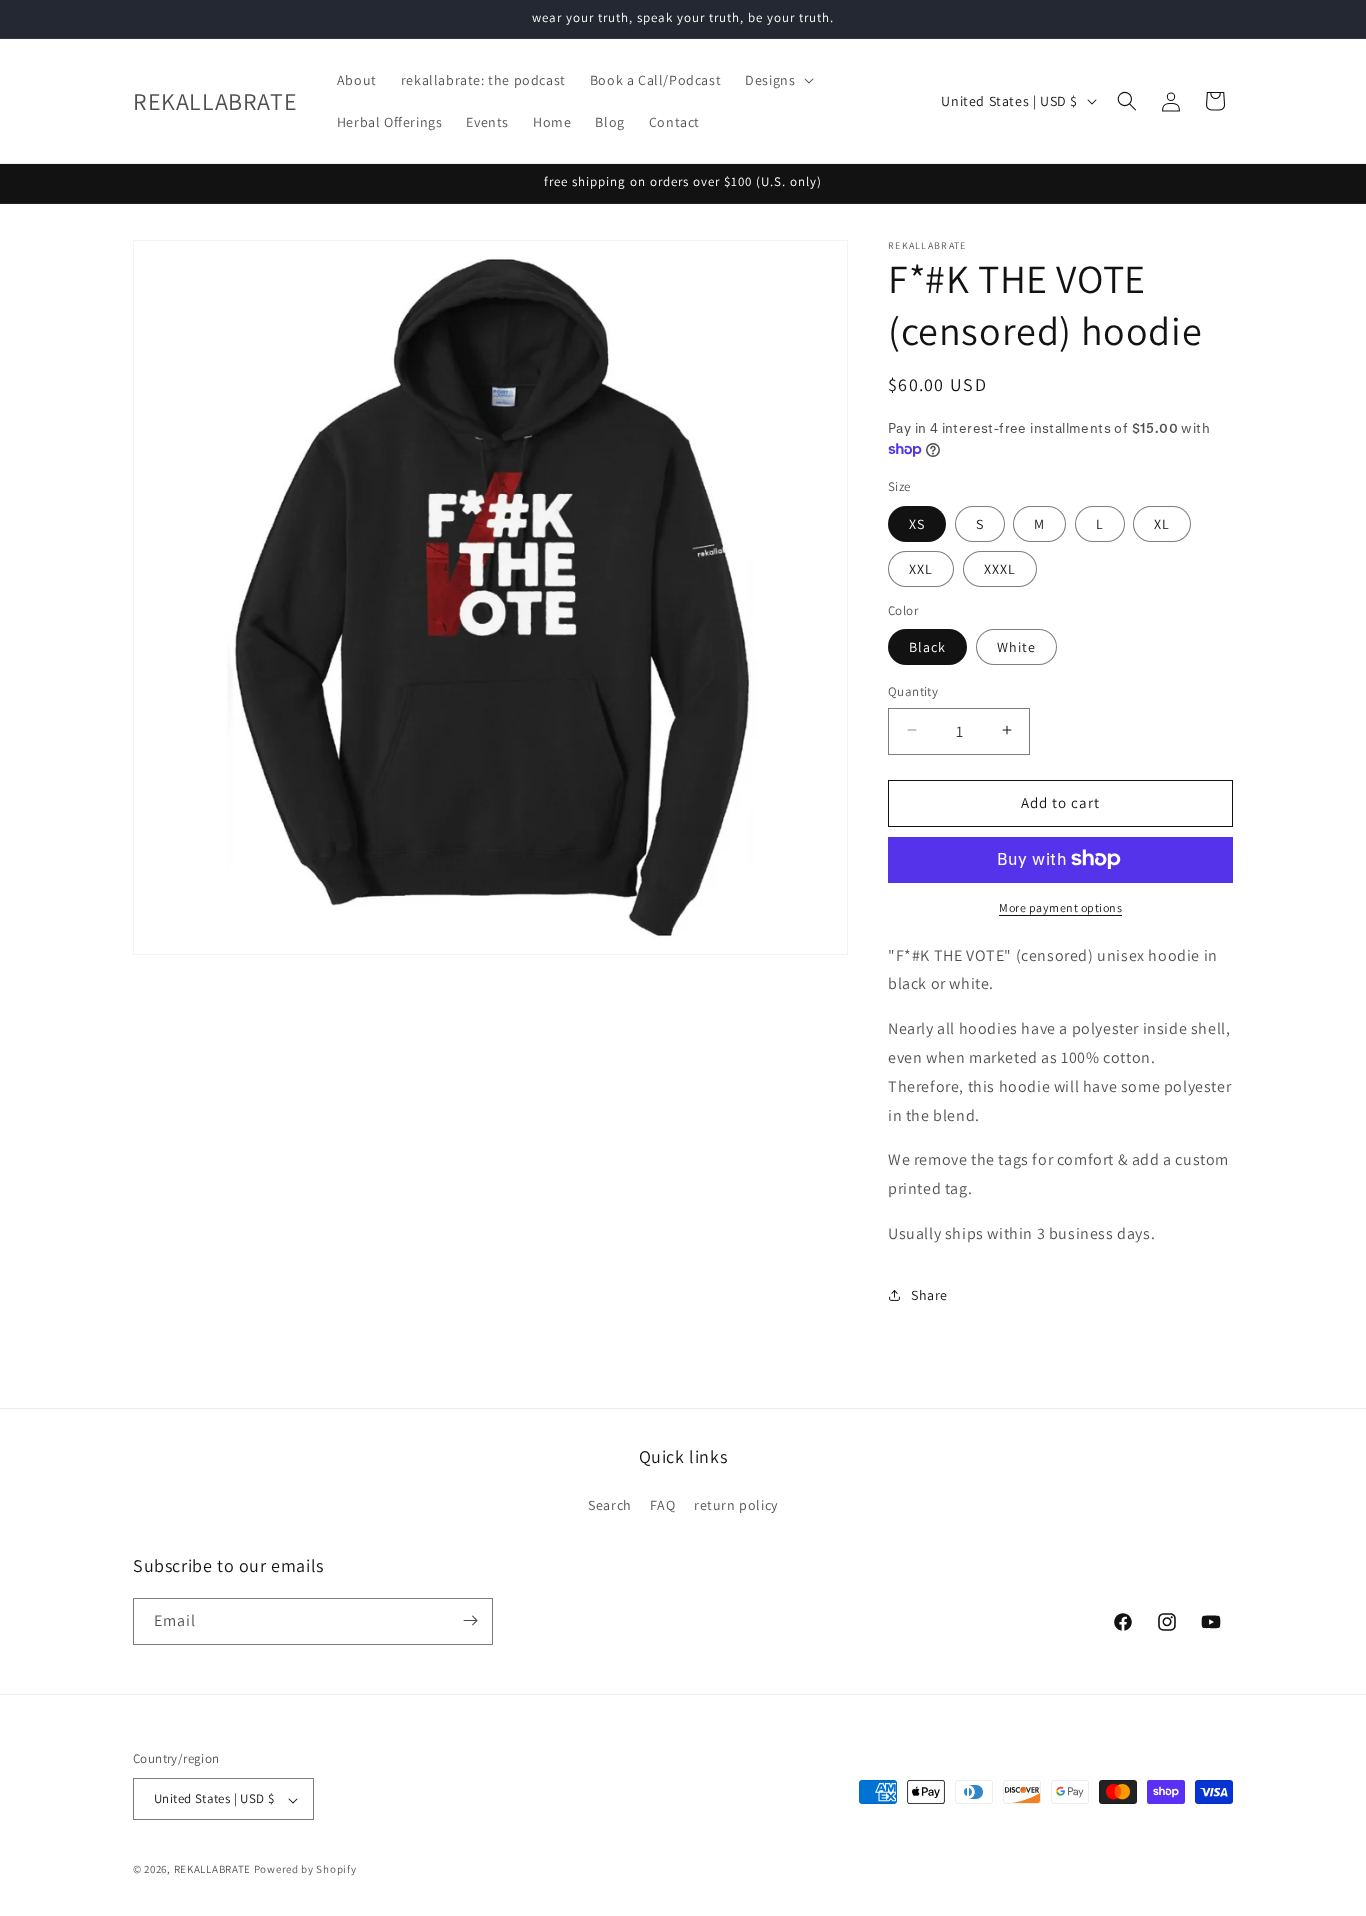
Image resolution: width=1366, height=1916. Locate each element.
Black (927, 646)
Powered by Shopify (305, 1870)
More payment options (1060, 906)
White (1016, 646)
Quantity (913, 690)
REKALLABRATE (212, 1870)
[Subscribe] (470, 1620)
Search (610, 1506)
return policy (736, 1506)
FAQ (662, 1506)
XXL (921, 568)
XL (1162, 523)
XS (917, 523)
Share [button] (929, 1295)
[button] (777, 80)
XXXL (1000, 568)
